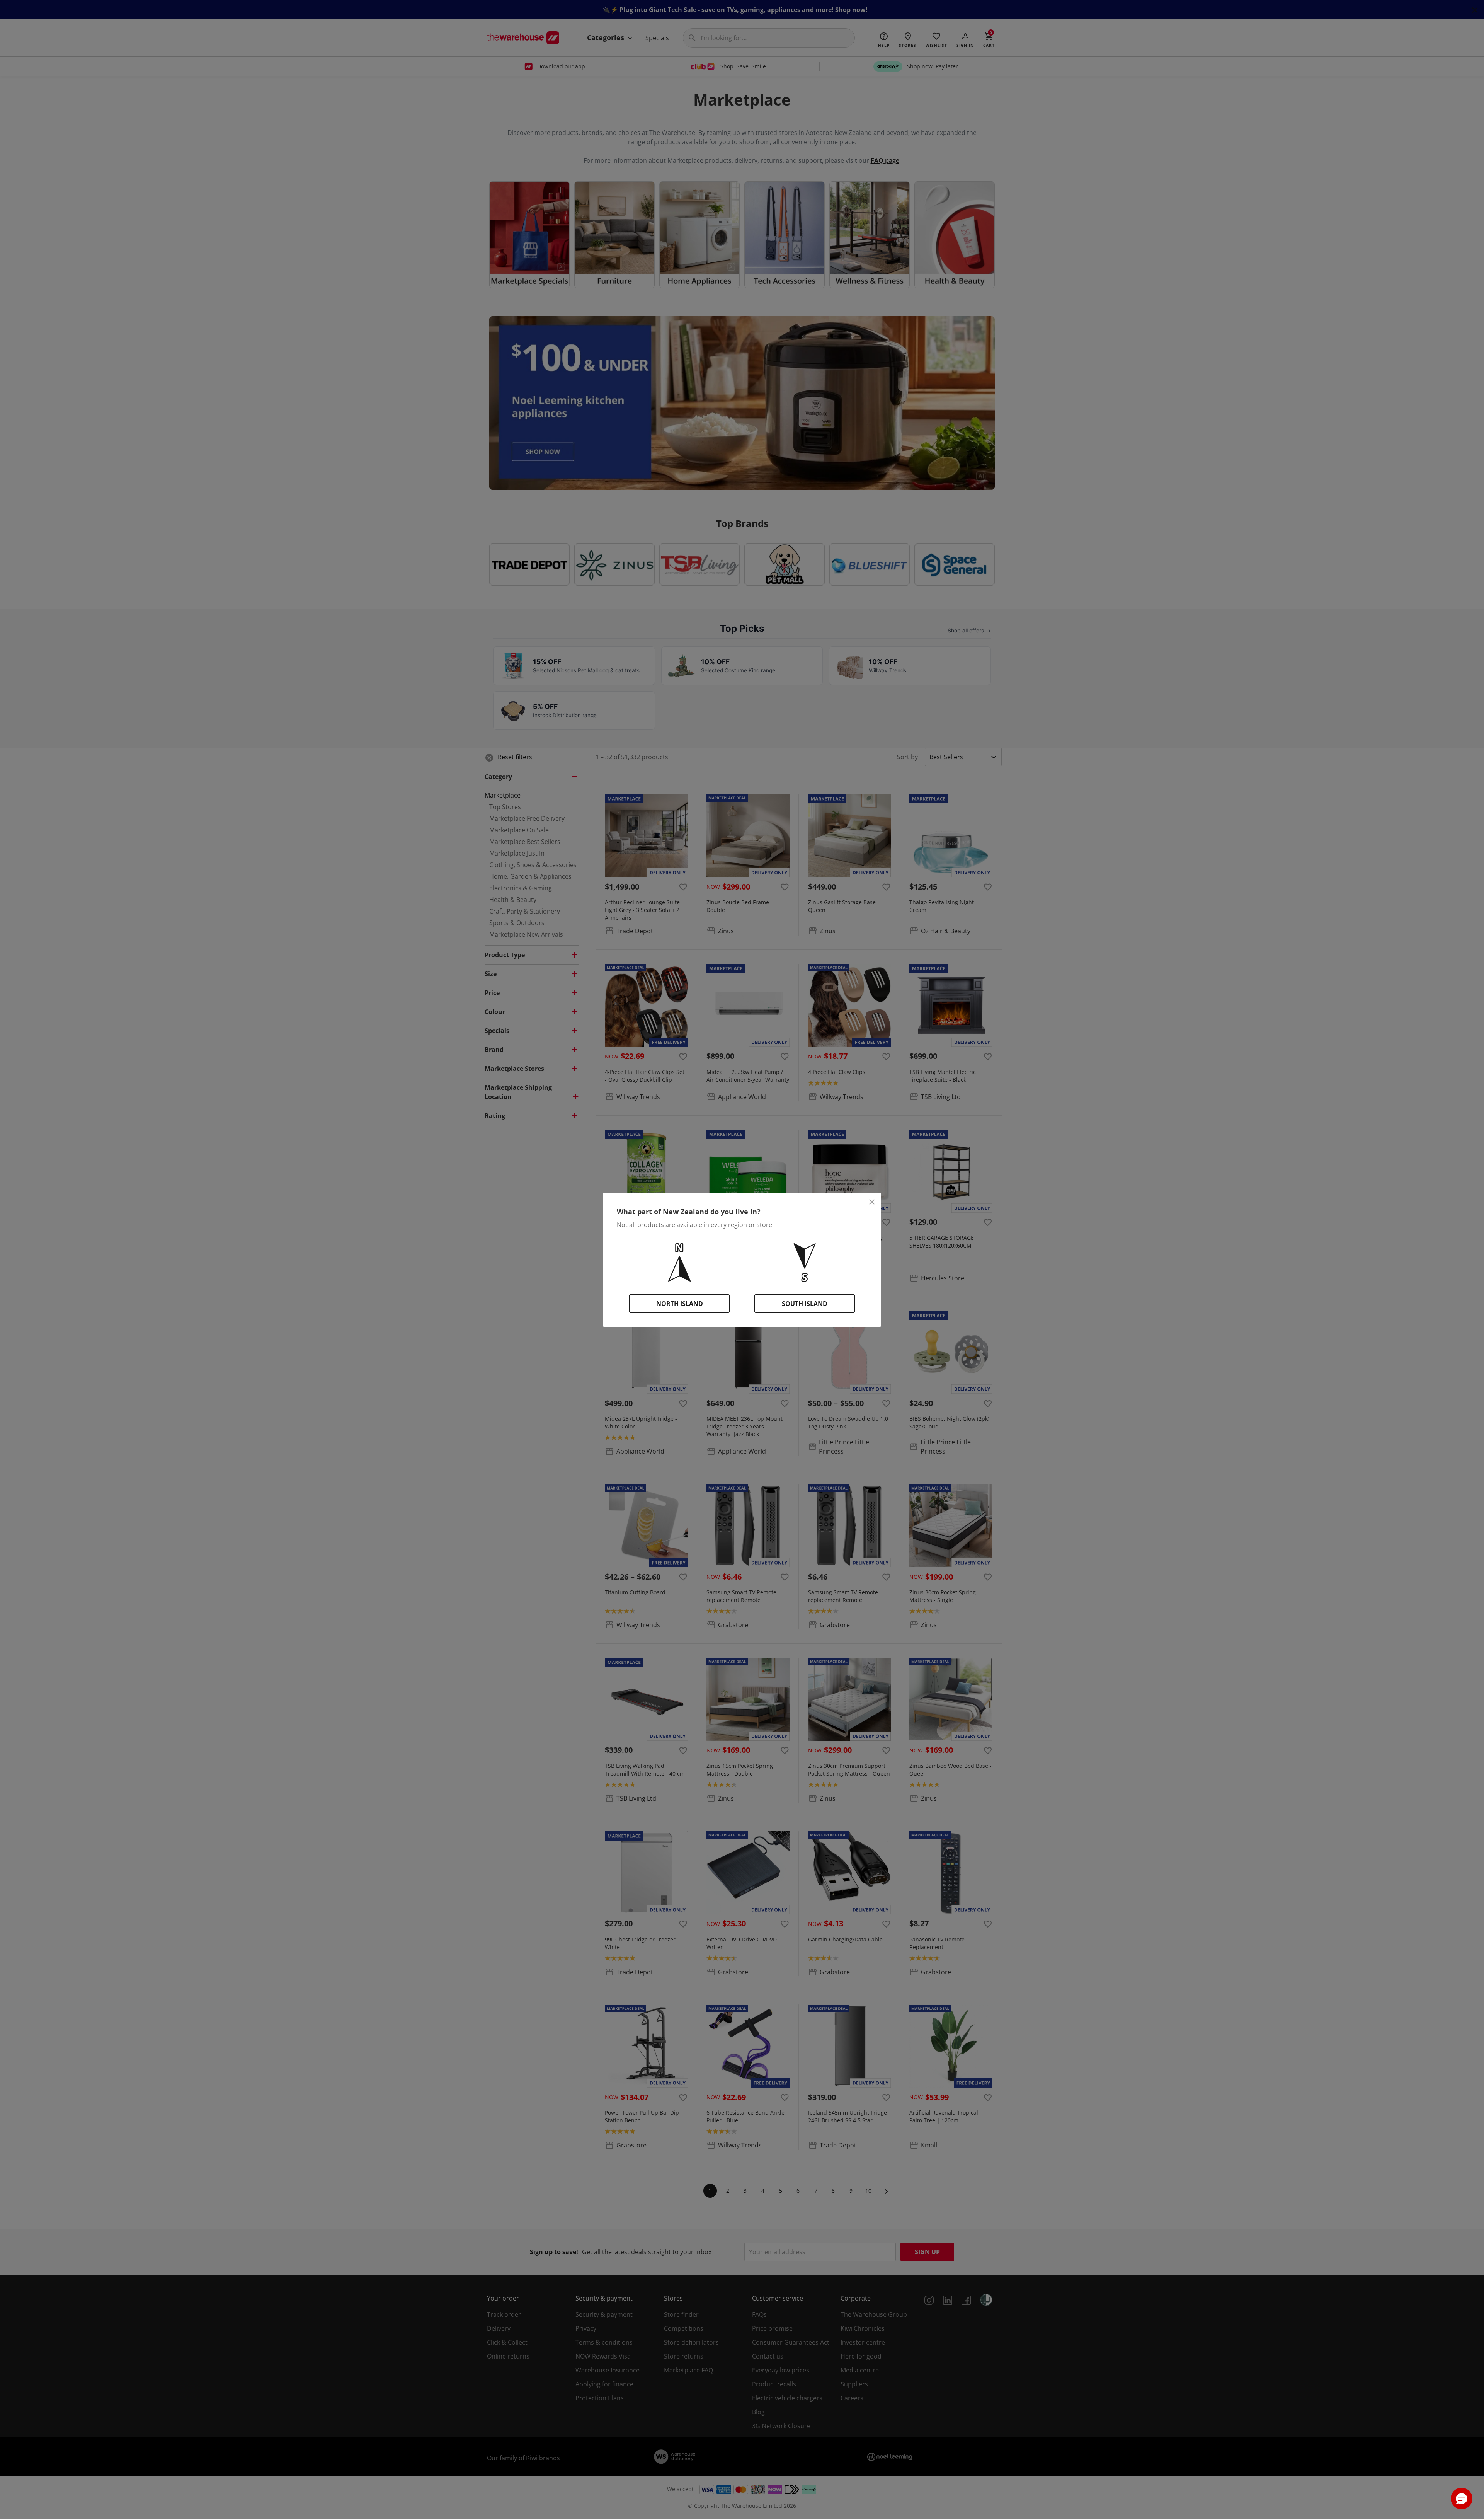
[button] (1462, 2499)
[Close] (872, 1202)
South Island (805, 1304)
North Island (680, 1304)
